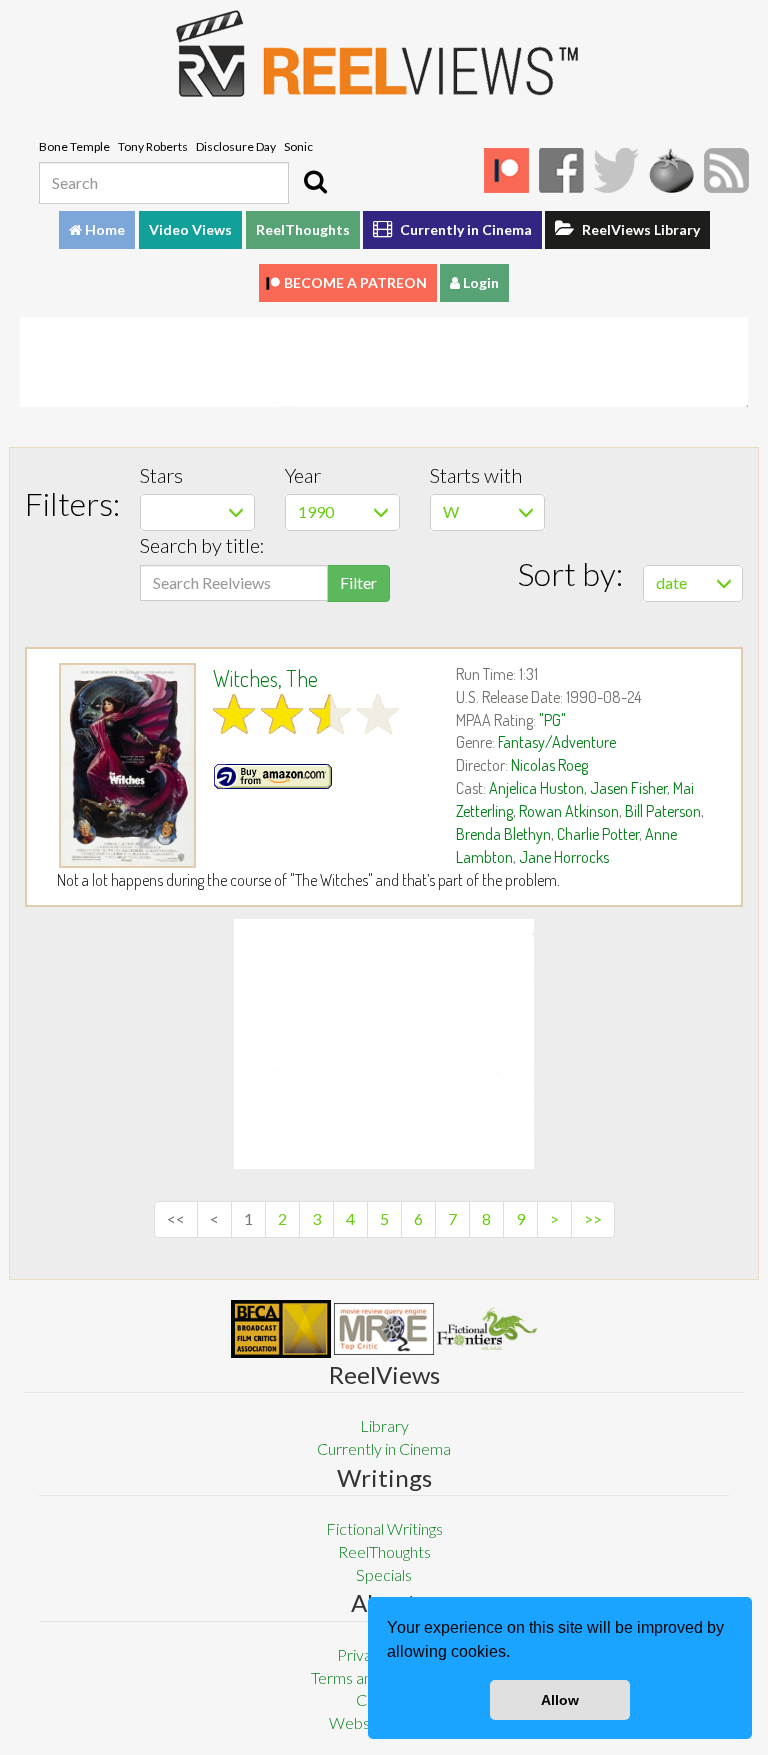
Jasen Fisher (628, 788)
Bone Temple (74, 146)
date (671, 582)
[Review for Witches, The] (127, 765)
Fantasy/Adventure (557, 742)
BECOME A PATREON (355, 282)
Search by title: (202, 545)
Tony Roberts (153, 146)
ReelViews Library (639, 229)
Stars (161, 475)
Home (103, 229)
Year (303, 475)
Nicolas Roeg (549, 765)
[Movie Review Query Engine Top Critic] (384, 1329)
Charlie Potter (598, 834)
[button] (517, 1654)
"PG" (552, 720)
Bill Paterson (663, 811)
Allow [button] (560, 1700)
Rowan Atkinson (569, 811)
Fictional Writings (384, 1528)
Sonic (298, 146)
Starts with (476, 475)
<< (176, 1218)
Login (479, 282)
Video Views (190, 229)
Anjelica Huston (536, 788)
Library (384, 1425)
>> (593, 1218)
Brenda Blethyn (503, 834)
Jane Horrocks (564, 857)
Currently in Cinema (464, 229)
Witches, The (265, 678)
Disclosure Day (236, 146)
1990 (316, 511)
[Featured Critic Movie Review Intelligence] (281, 1329)
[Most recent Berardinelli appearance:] (487, 1328)
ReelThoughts (303, 229)
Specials (384, 1574)
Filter (358, 582)
